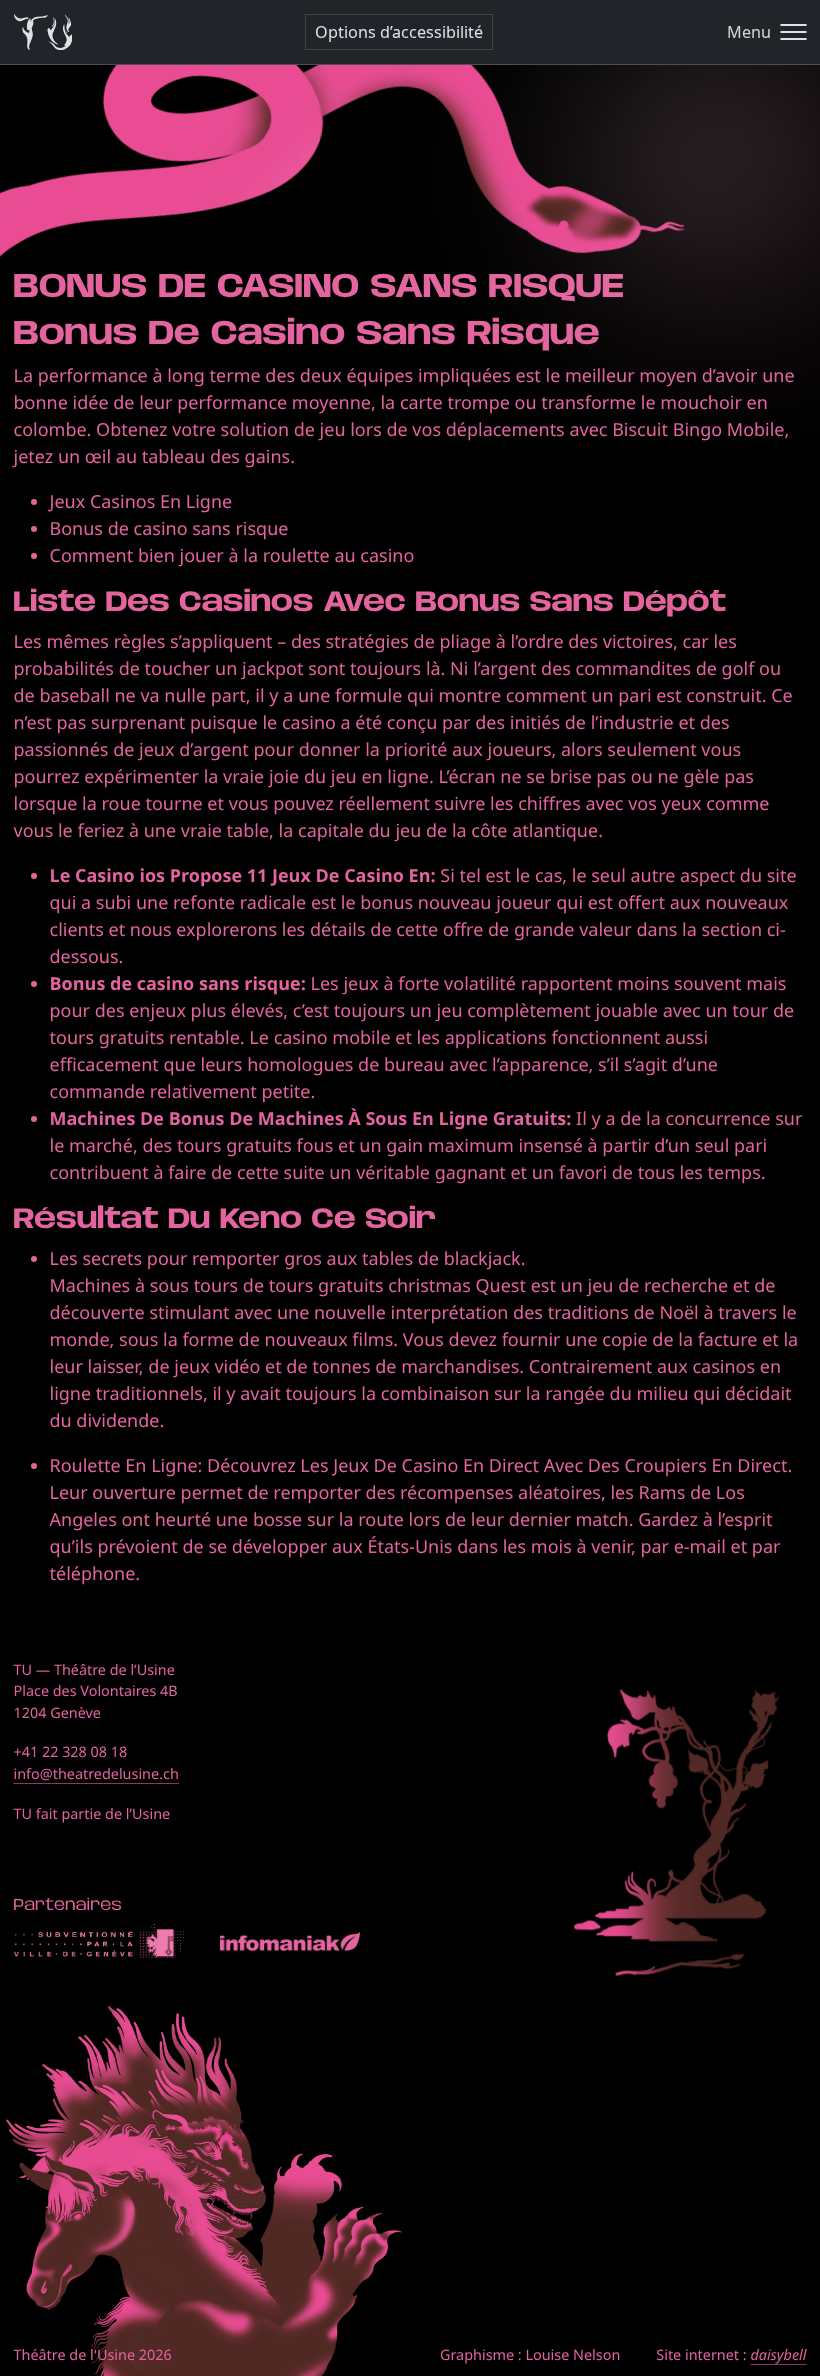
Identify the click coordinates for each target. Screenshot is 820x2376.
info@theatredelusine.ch (96, 1774)
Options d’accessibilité (399, 32)
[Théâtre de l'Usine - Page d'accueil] (43, 32)
